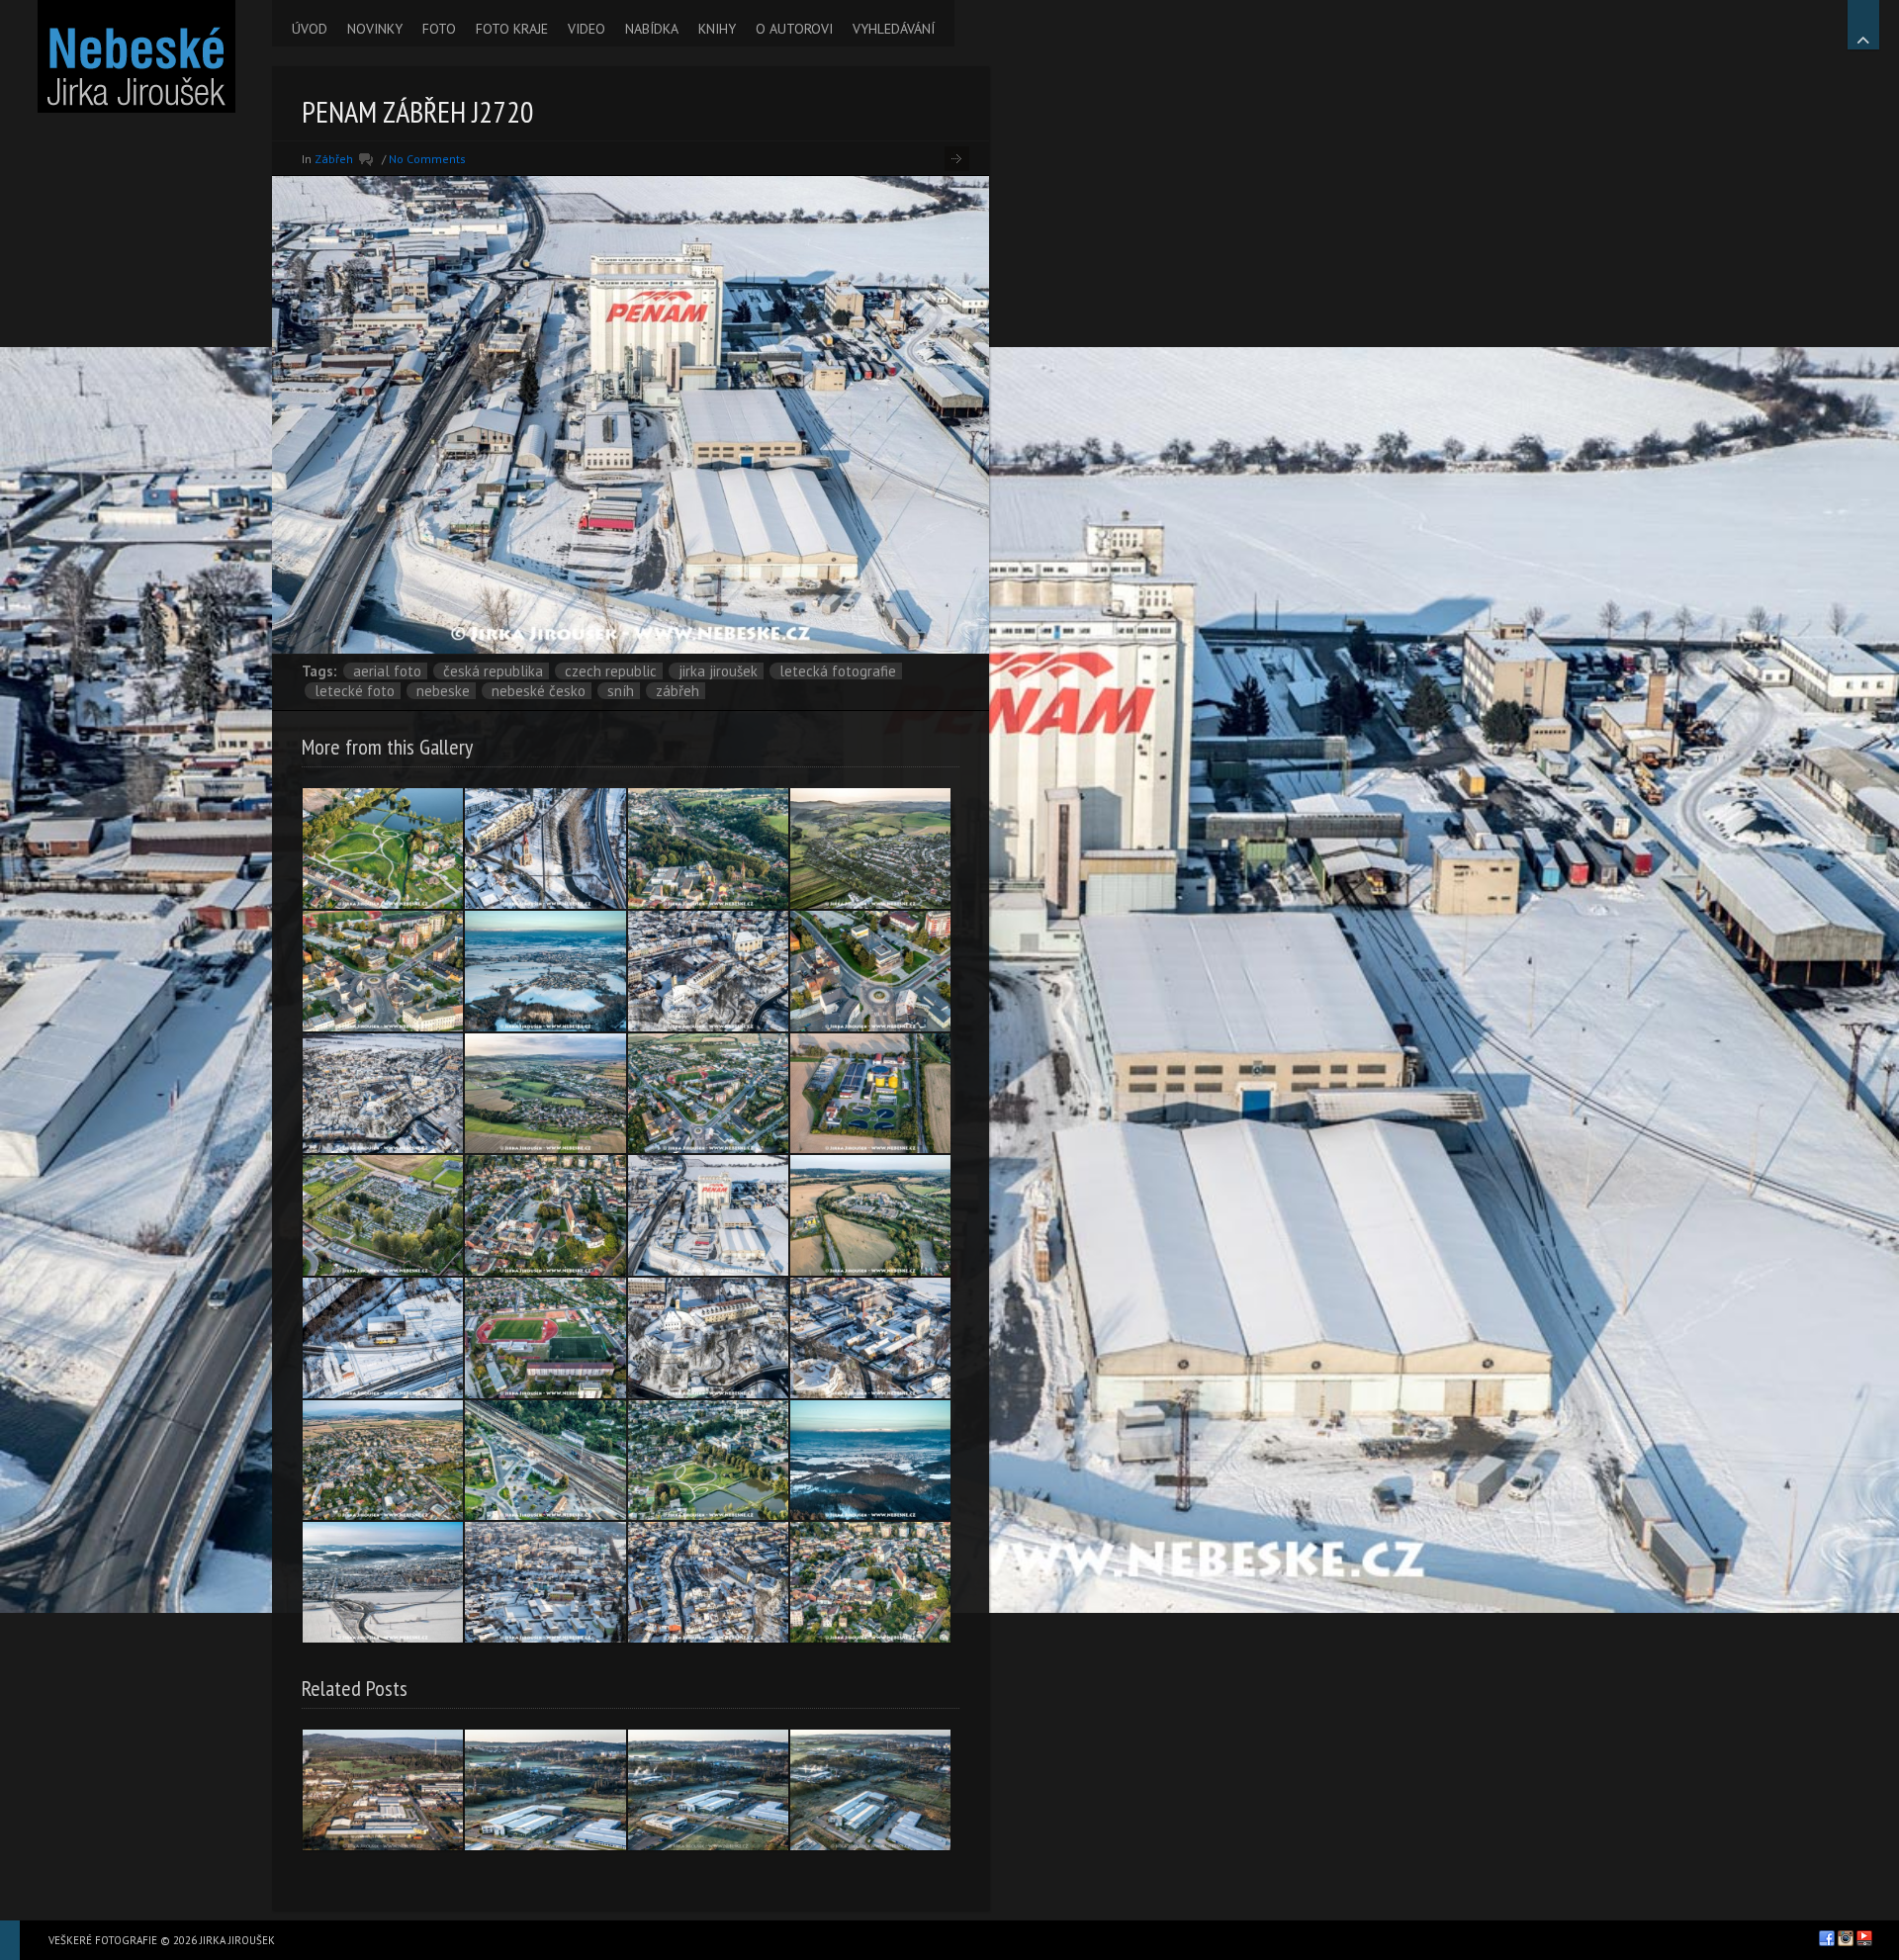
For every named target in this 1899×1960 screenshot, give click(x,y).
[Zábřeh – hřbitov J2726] (383, 1215)
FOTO (439, 29)
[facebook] (1827, 1938)
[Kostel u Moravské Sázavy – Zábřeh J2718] (545, 848)
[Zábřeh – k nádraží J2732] (708, 848)
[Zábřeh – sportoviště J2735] (545, 1338)
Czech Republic (611, 671)
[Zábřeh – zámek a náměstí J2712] (708, 971)
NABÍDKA (652, 29)
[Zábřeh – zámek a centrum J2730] (545, 1215)
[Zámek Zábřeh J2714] (708, 1338)
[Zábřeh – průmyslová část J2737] (870, 1215)
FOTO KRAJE (512, 29)
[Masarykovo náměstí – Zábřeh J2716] (708, 1582)
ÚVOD (310, 29)
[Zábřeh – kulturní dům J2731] (383, 971)
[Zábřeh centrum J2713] (383, 1094)
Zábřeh (334, 159)
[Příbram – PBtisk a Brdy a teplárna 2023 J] (383, 1790)
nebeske (443, 691)
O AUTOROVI (794, 29)
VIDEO (587, 29)
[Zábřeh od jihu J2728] (383, 1461)
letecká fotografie (838, 671)
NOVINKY (375, 29)
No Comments (427, 159)
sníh (621, 691)
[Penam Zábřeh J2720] (708, 1215)
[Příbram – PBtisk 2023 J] (545, 1790)
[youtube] (1864, 1938)
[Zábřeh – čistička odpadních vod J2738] (870, 1094)
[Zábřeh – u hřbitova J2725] (870, 848)
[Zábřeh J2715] (545, 1582)
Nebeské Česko (539, 691)
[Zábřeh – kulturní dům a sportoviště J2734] (708, 1094)
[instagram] (1846, 1938)
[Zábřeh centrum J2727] (870, 1582)
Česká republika (493, 671)
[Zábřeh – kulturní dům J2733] (870, 971)
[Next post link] (957, 159)
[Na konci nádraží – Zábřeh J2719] (383, 1338)
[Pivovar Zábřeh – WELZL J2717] (870, 1338)
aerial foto (387, 671)
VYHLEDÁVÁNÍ (894, 29)
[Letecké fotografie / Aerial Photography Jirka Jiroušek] (136, 56)
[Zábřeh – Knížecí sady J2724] (708, 1461)
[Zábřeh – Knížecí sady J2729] (383, 848)
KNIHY (717, 29)
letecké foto (355, 691)
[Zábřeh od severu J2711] (383, 1582)
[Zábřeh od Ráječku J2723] (545, 1094)
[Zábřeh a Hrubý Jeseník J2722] (545, 971)
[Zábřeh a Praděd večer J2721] (870, 1461)
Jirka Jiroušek (718, 671)
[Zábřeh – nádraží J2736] (545, 1461)
